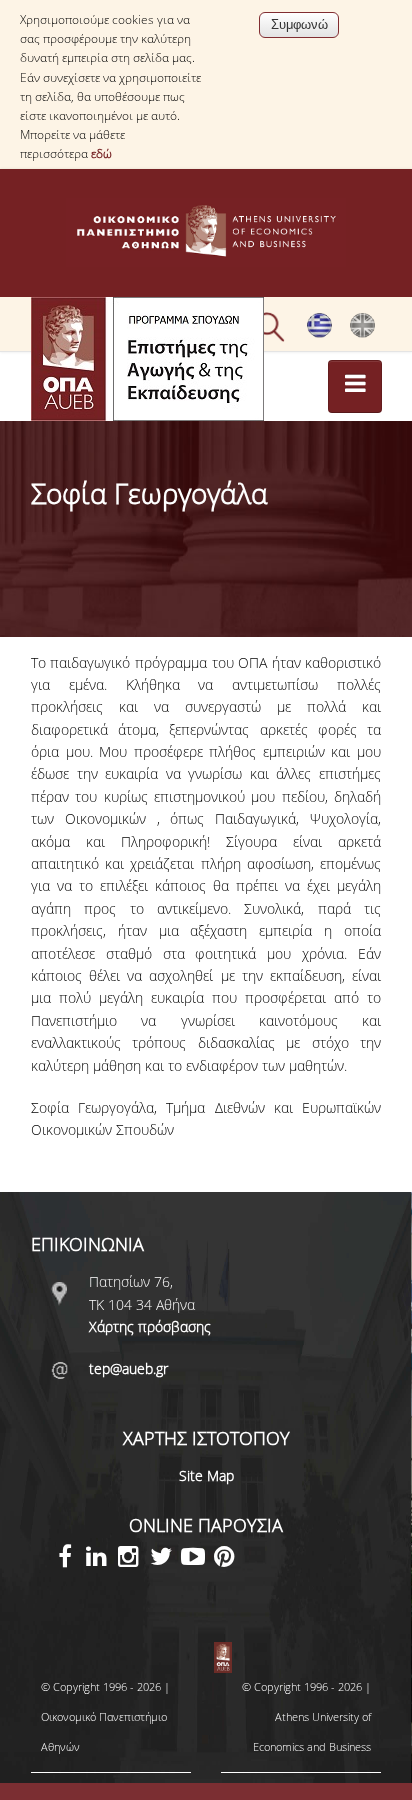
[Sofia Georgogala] (362, 333)
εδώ (101, 153)
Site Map (206, 1475)
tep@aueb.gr (128, 1368)
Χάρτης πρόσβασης (150, 1326)
